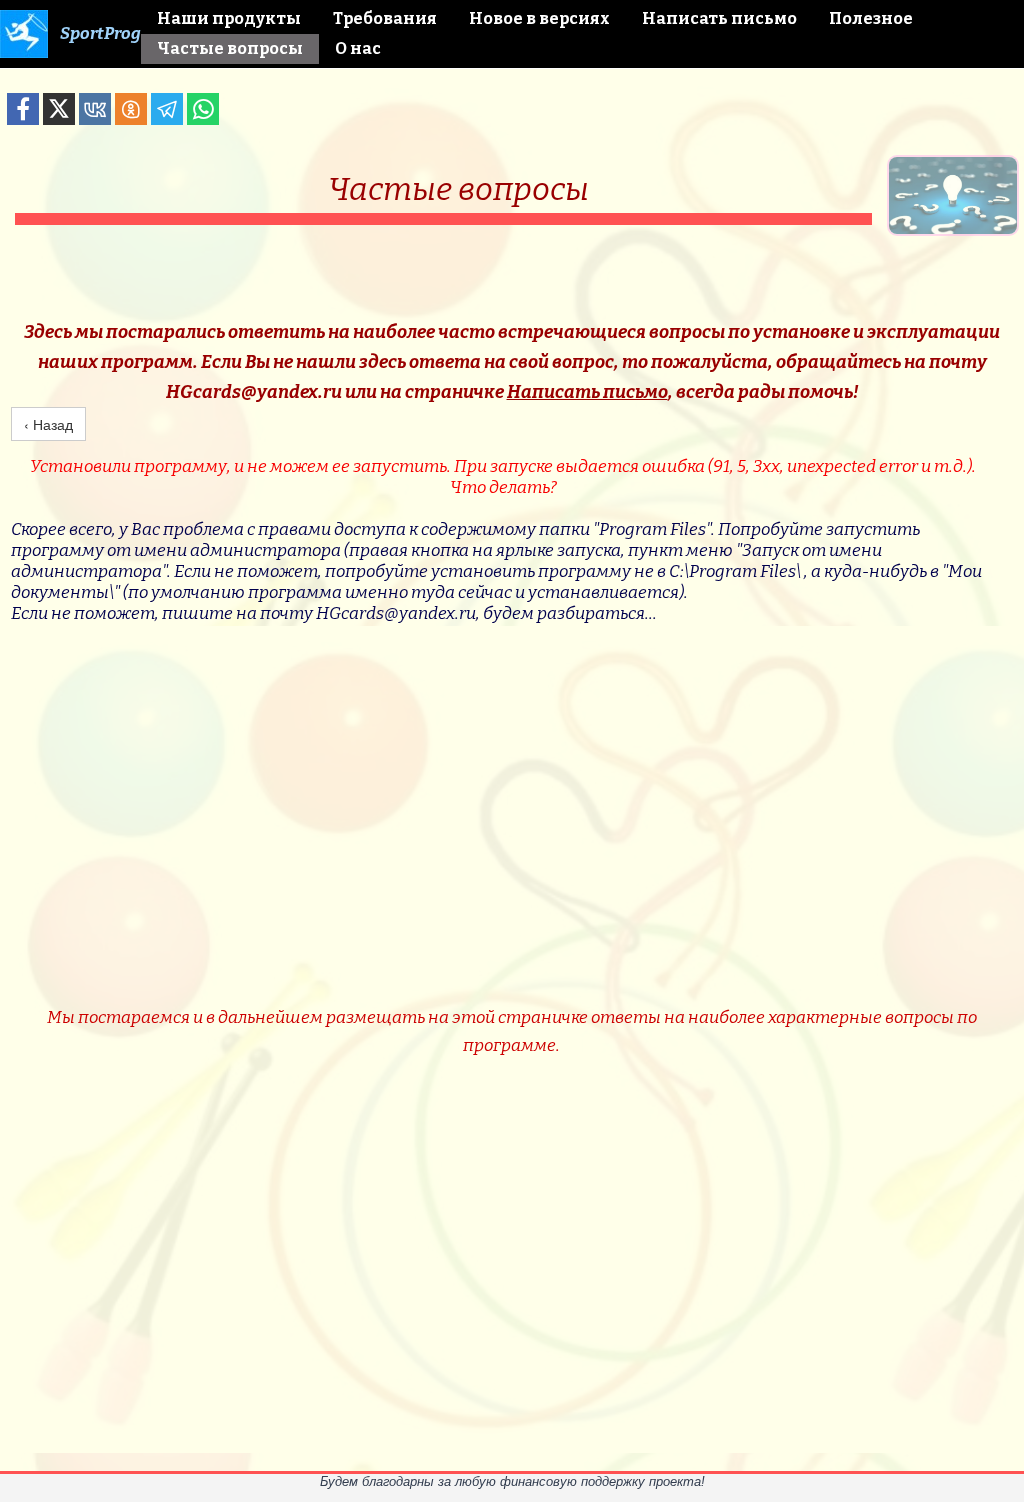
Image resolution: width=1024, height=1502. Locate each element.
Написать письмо (719, 18)
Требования (385, 18)
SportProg (100, 33)
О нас (358, 48)
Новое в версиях (539, 18)
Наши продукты (229, 18)
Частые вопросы (230, 48)
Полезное (871, 18)
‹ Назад (48, 424)
